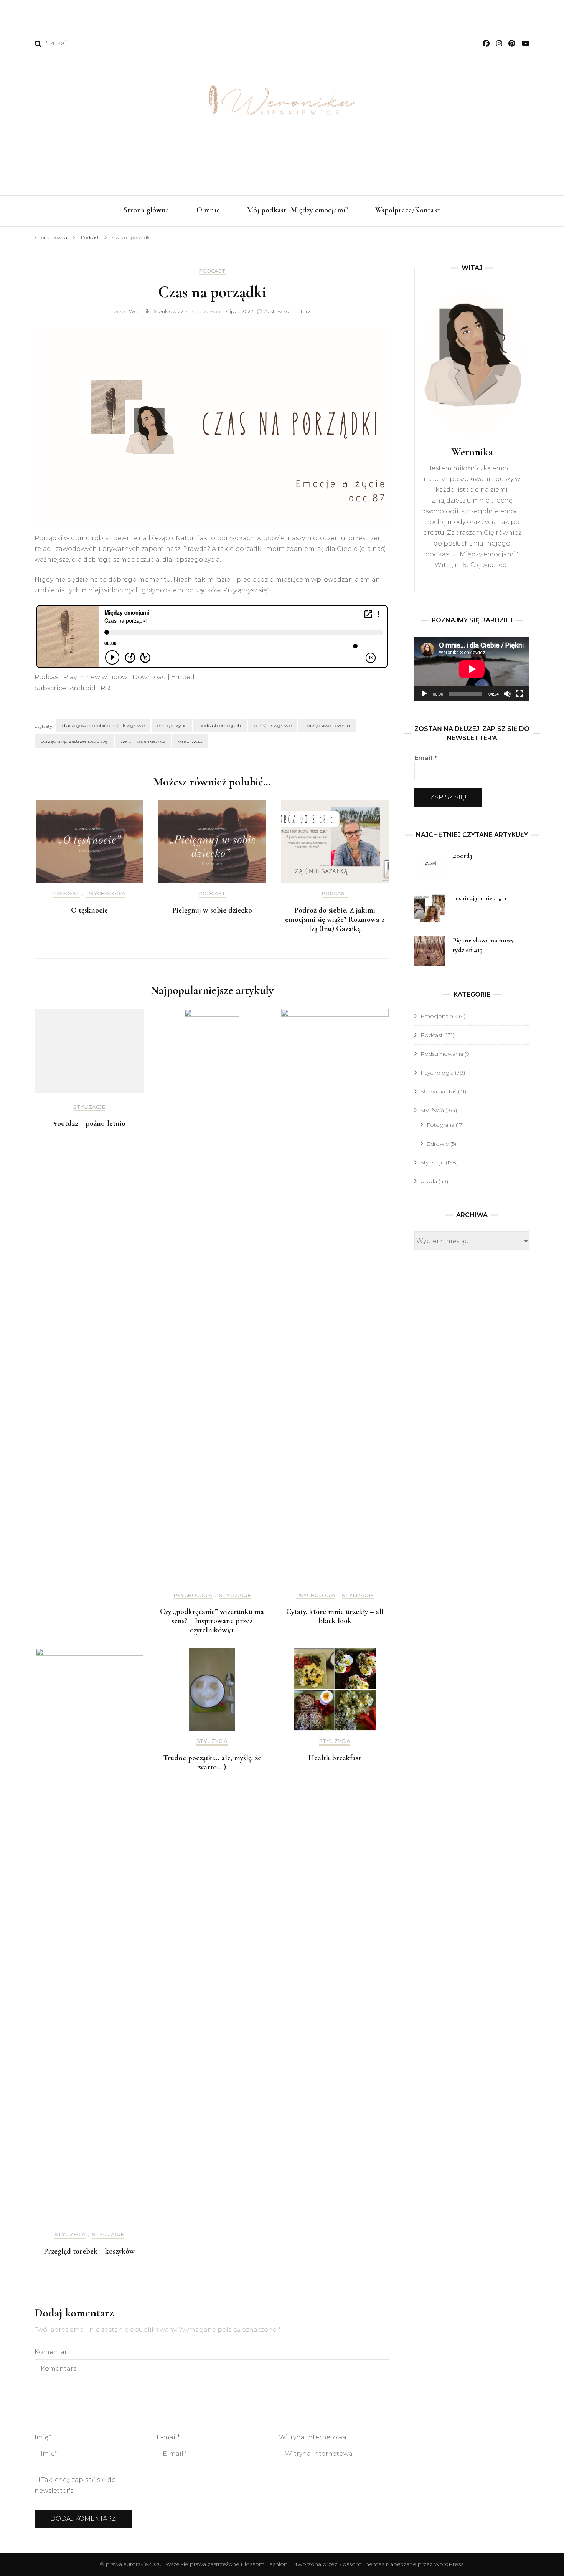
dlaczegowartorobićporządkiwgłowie (103, 725)
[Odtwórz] (424, 694)
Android (82, 688)
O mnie (208, 210)
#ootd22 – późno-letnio (89, 1123)
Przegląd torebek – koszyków (89, 2251)
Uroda (429, 1181)
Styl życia (70, 2235)
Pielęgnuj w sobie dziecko (212, 910)
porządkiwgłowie (273, 725)
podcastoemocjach (220, 725)
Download (149, 677)
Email (426, 758)
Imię (43, 2437)
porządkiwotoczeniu (327, 725)
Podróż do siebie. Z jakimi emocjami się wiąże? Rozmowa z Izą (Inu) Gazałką (335, 919)
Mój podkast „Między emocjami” (298, 210)
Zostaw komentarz (287, 311)
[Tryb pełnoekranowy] (519, 694)
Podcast (212, 271)
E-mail (168, 2437)
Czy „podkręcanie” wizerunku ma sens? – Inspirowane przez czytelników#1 (212, 1621)
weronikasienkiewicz (143, 741)
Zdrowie (438, 1144)
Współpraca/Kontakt (408, 210)
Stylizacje (89, 1107)
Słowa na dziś (439, 1091)
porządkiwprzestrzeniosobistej (74, 741)
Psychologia (106, 894)
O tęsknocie (89, 910)
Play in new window (95, 677)
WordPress (449, 2564)
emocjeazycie (172, 725)
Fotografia (440, 1125)
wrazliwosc (190, 741)
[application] (472, 669)
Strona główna (146, 210)
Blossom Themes (361, 2564)
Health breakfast (335, 1758)
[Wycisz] (507, 694)
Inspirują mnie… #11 (480, 898)
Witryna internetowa (313, 2437)
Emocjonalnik (439, 1016)
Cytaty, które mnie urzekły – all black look (335, 1616)
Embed (183, 677)
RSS (107, 688)
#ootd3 (463, 856)
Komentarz (52, 2352)
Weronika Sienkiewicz (156, 311)
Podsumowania (442, 1054)
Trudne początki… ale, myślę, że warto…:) (212, 1763)
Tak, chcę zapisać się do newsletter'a (75, 2485)
